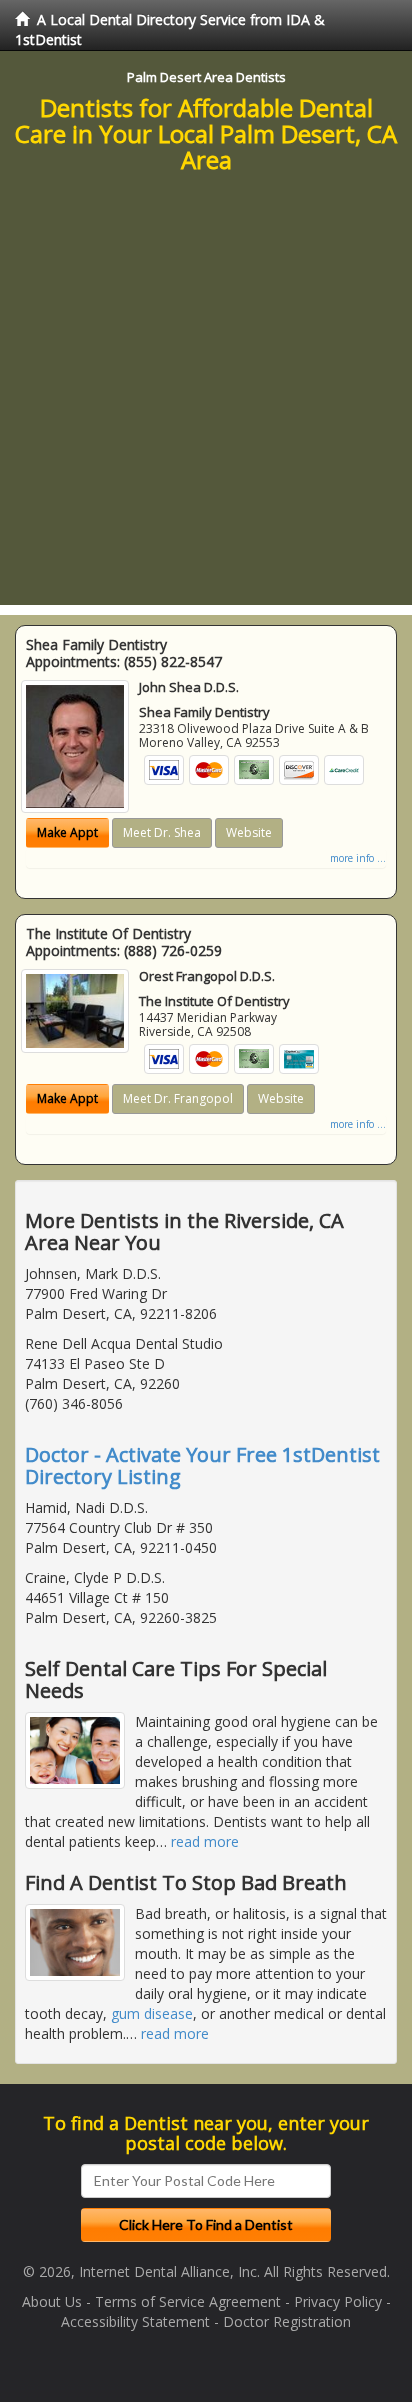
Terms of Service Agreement (188, 2301)
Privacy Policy (338, 2301)
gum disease (152, 2013)
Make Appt (67, 832)
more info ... (358, 858)
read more (205, 1841)
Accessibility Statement (135, 2321)
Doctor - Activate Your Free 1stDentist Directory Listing (202, 1465)
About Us (52, 2301)
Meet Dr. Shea (162, 832)
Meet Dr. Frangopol (178, 1098)
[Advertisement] (206, 399)
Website (249, 832)
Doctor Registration (287, 2321)
